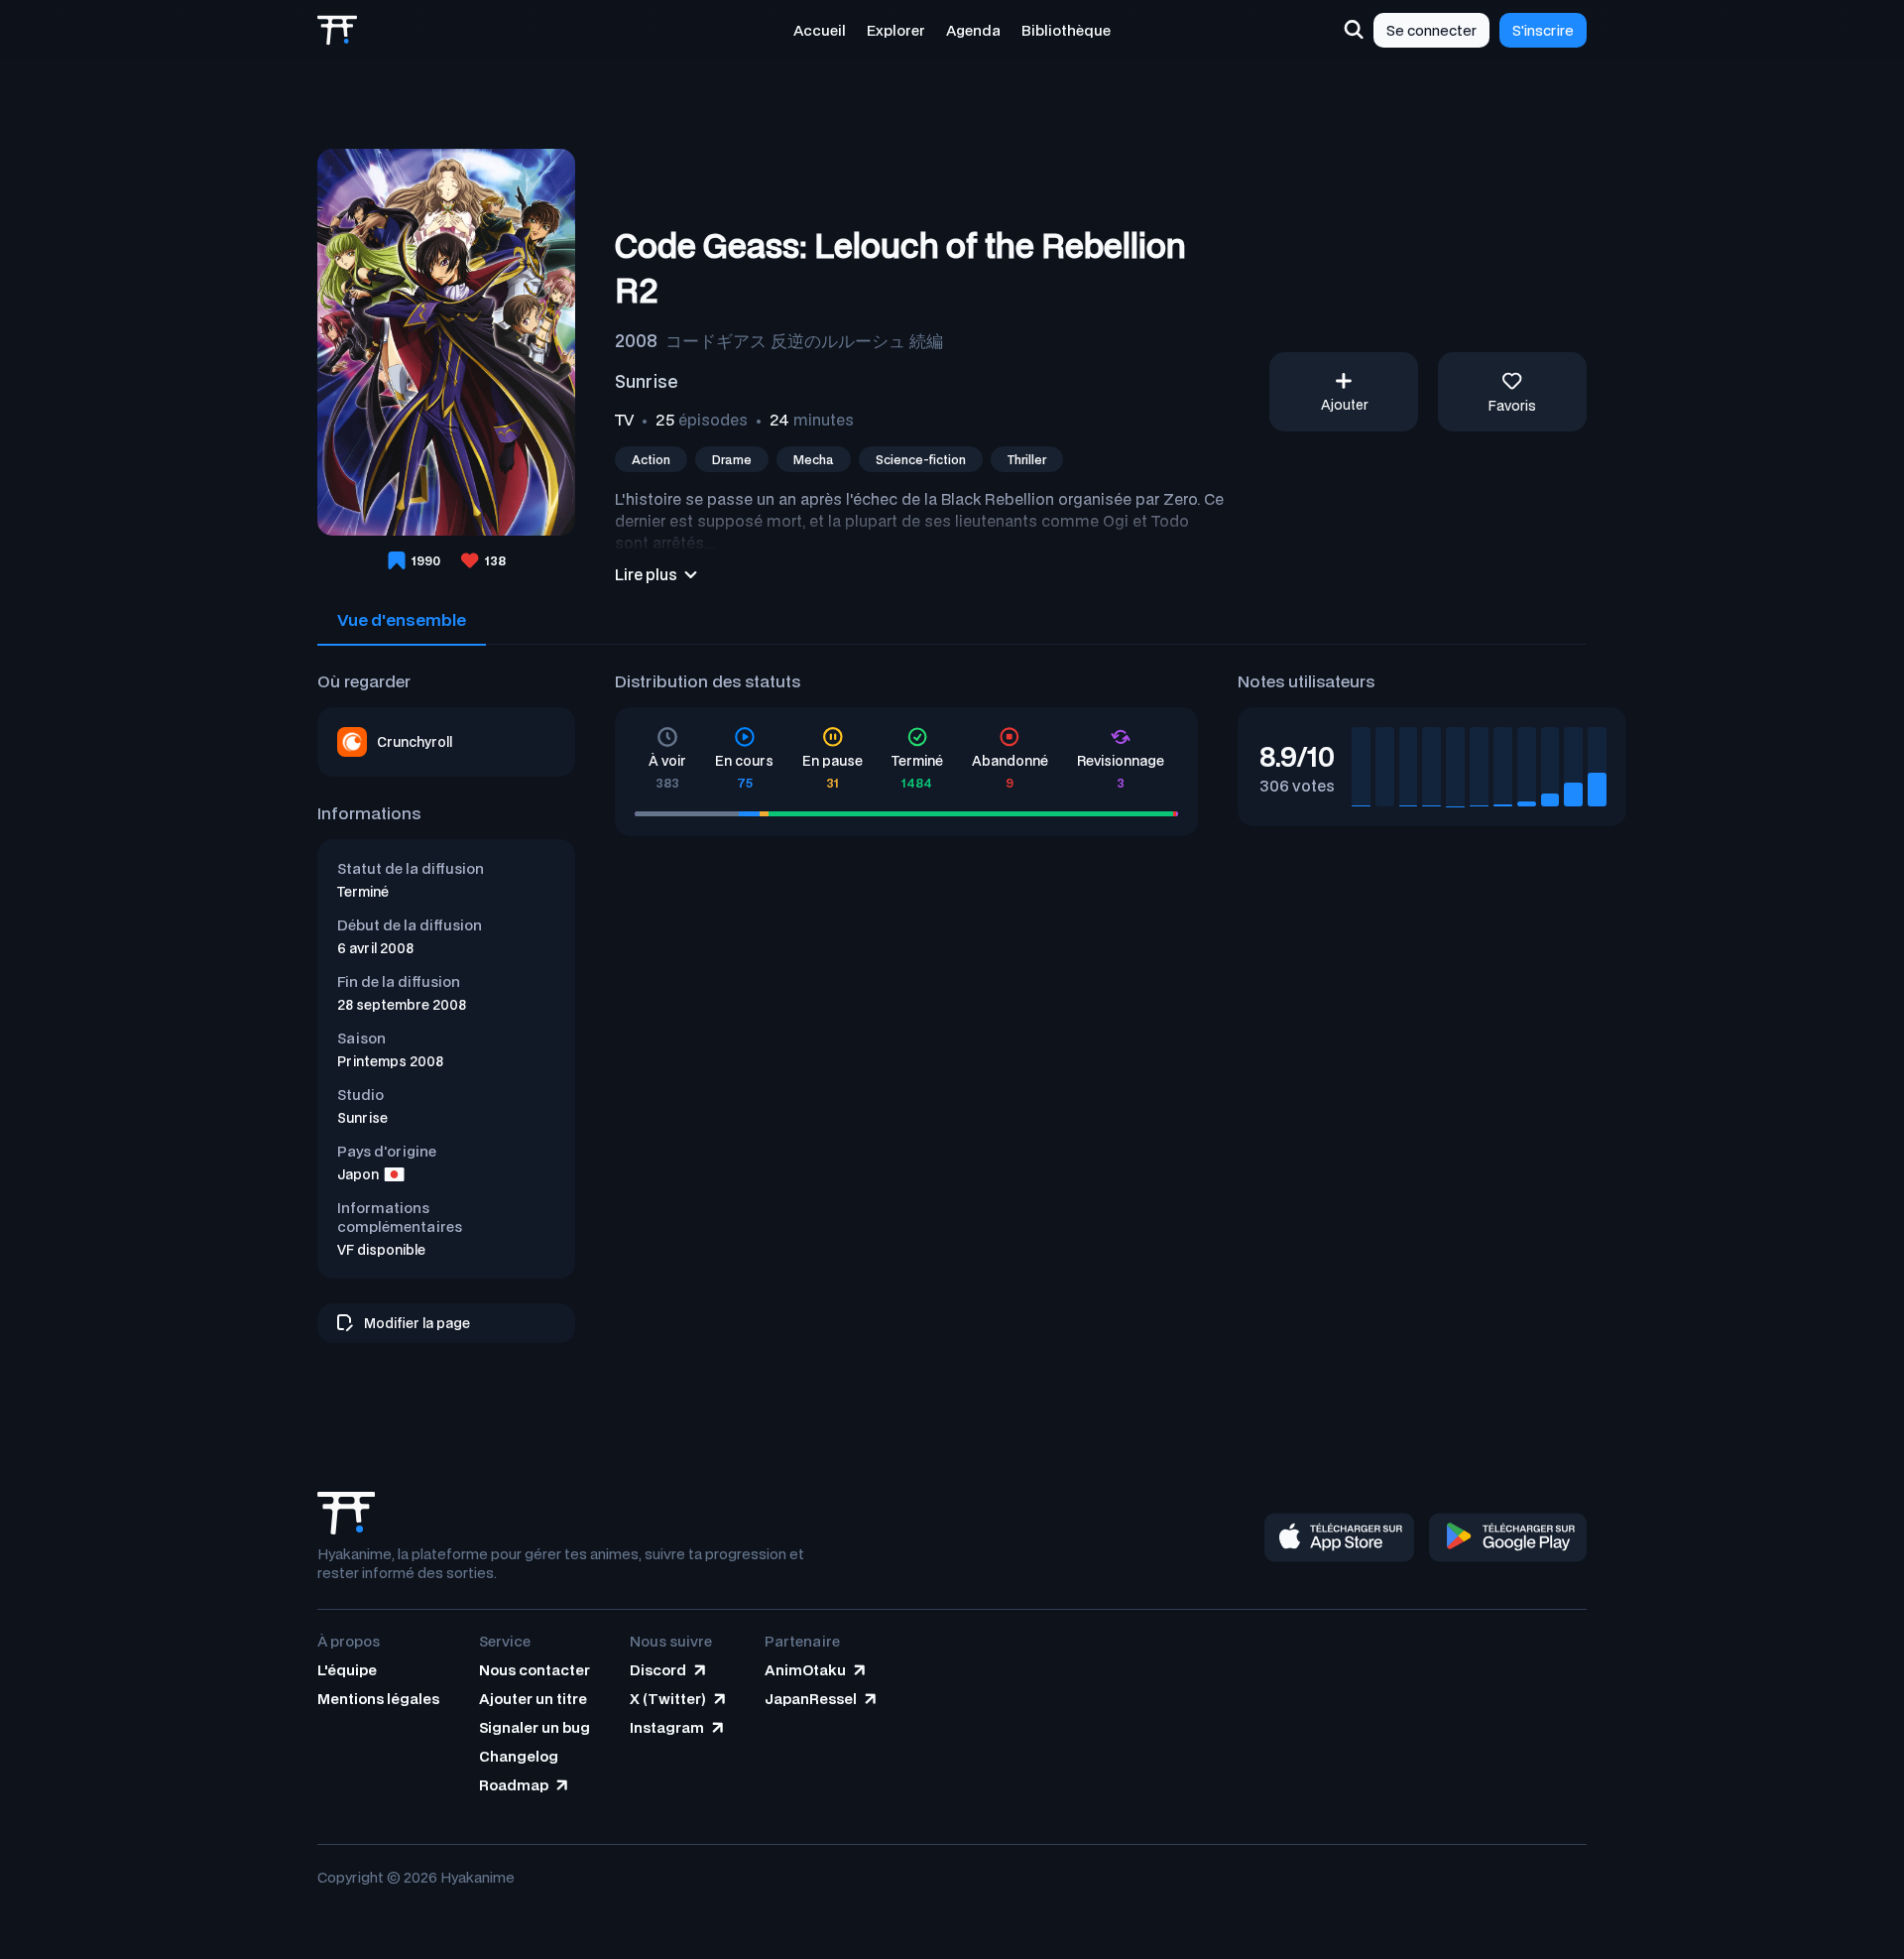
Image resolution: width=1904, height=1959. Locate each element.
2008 (636, 340)
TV (624, 420)
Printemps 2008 (390, 1061)
